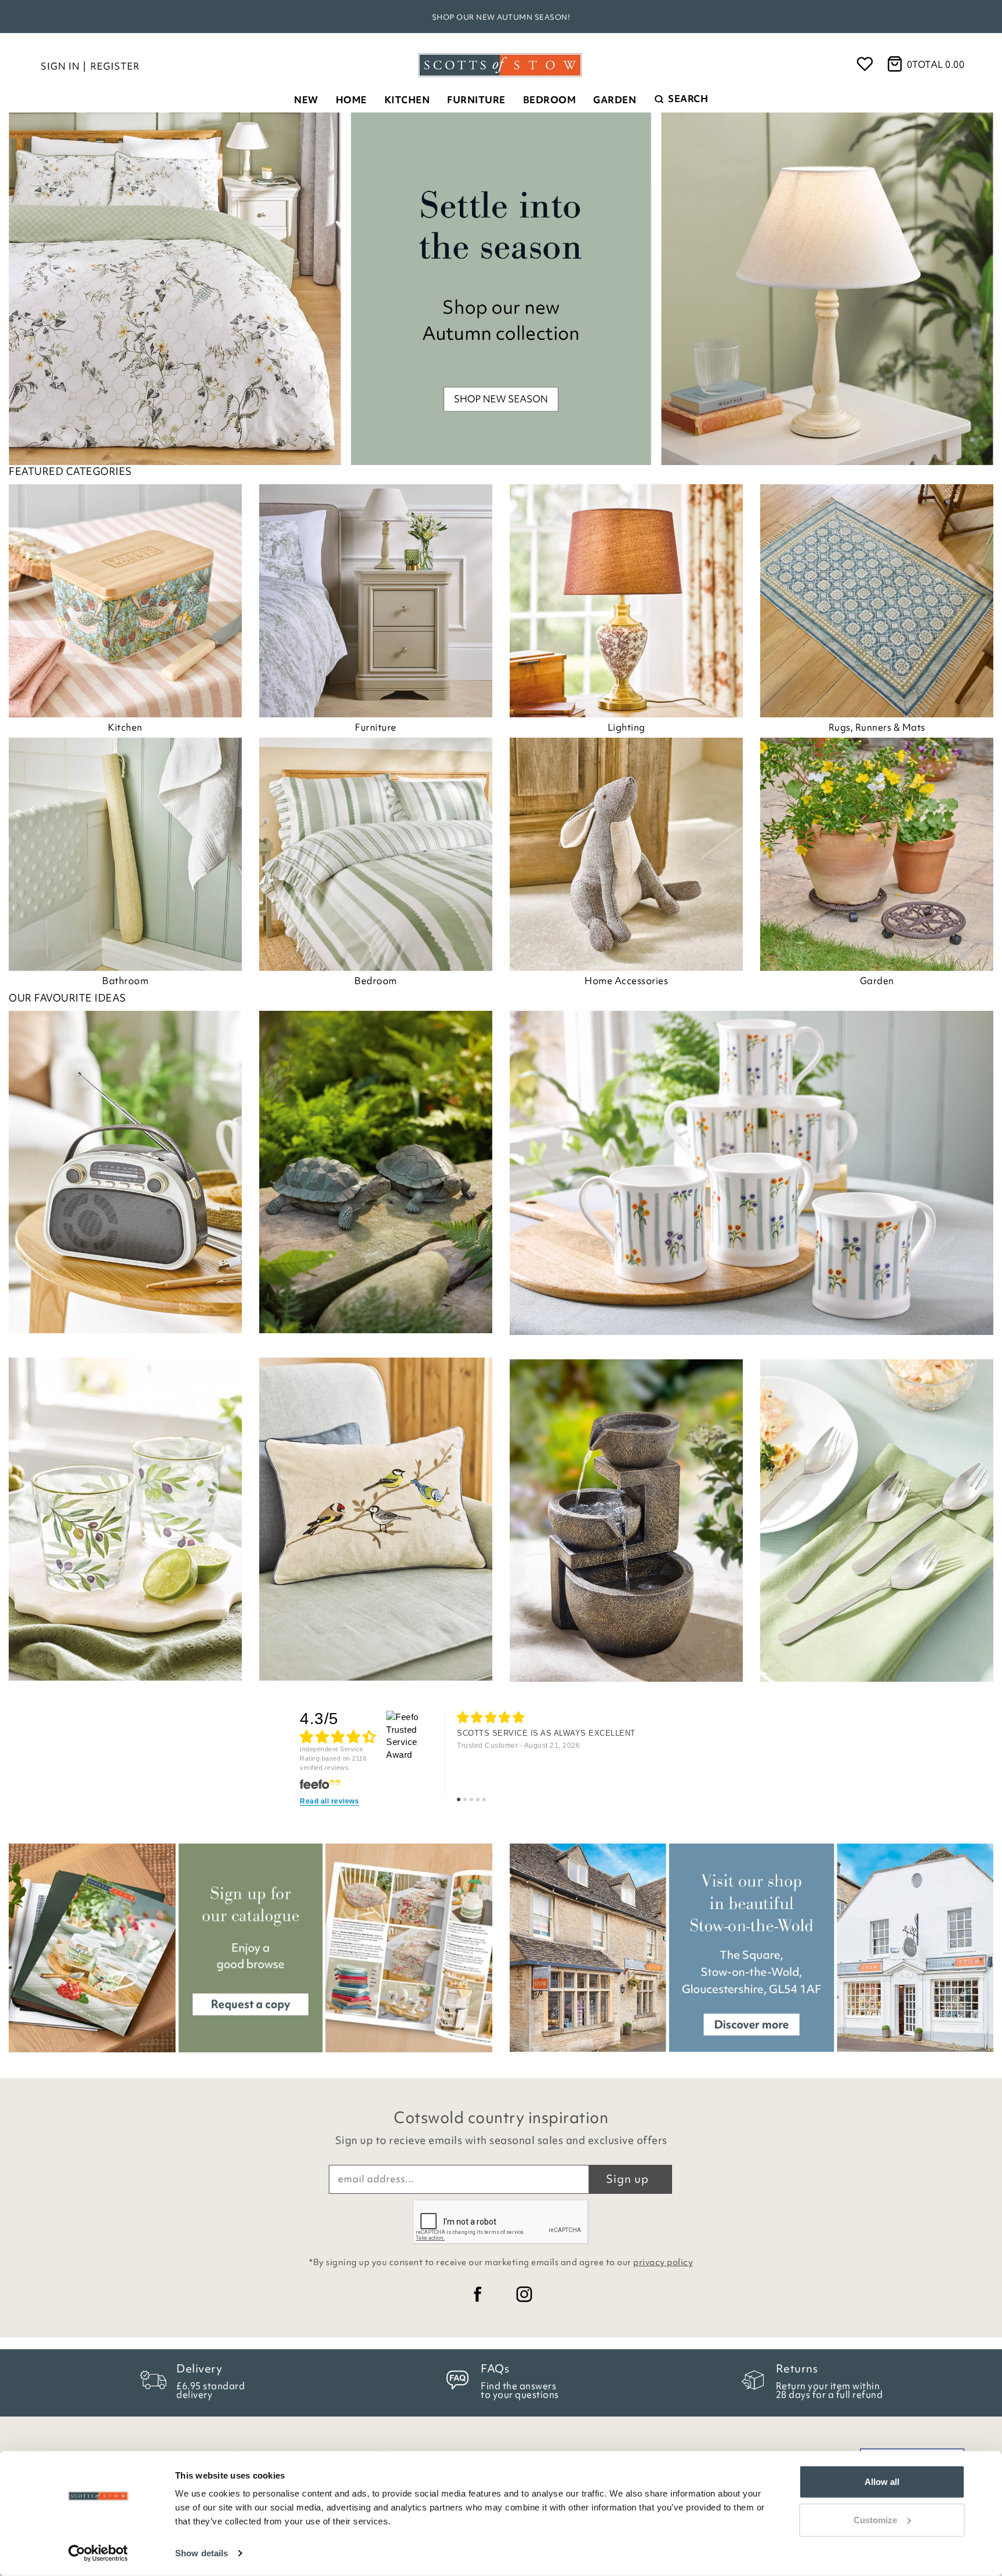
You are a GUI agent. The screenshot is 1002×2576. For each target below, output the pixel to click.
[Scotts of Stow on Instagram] (524, 2294)
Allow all (882, 2482)
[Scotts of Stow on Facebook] (478, 2294)
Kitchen (407, 100)
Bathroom (125, 981)
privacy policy (663, 2262)
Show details (202, 2553)
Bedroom (550, 100)
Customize (875, 2519)
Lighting (627, 727)
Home (351, 100)
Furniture (476, 100)
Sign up (627, 2179)
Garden (615, 100)
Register (115, 66)
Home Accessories (626, 981)
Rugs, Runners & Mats (877, 727)
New (306, 100)
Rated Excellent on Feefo (501, 17)
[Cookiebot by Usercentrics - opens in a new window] (98, 2553)
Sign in (60, 66)
